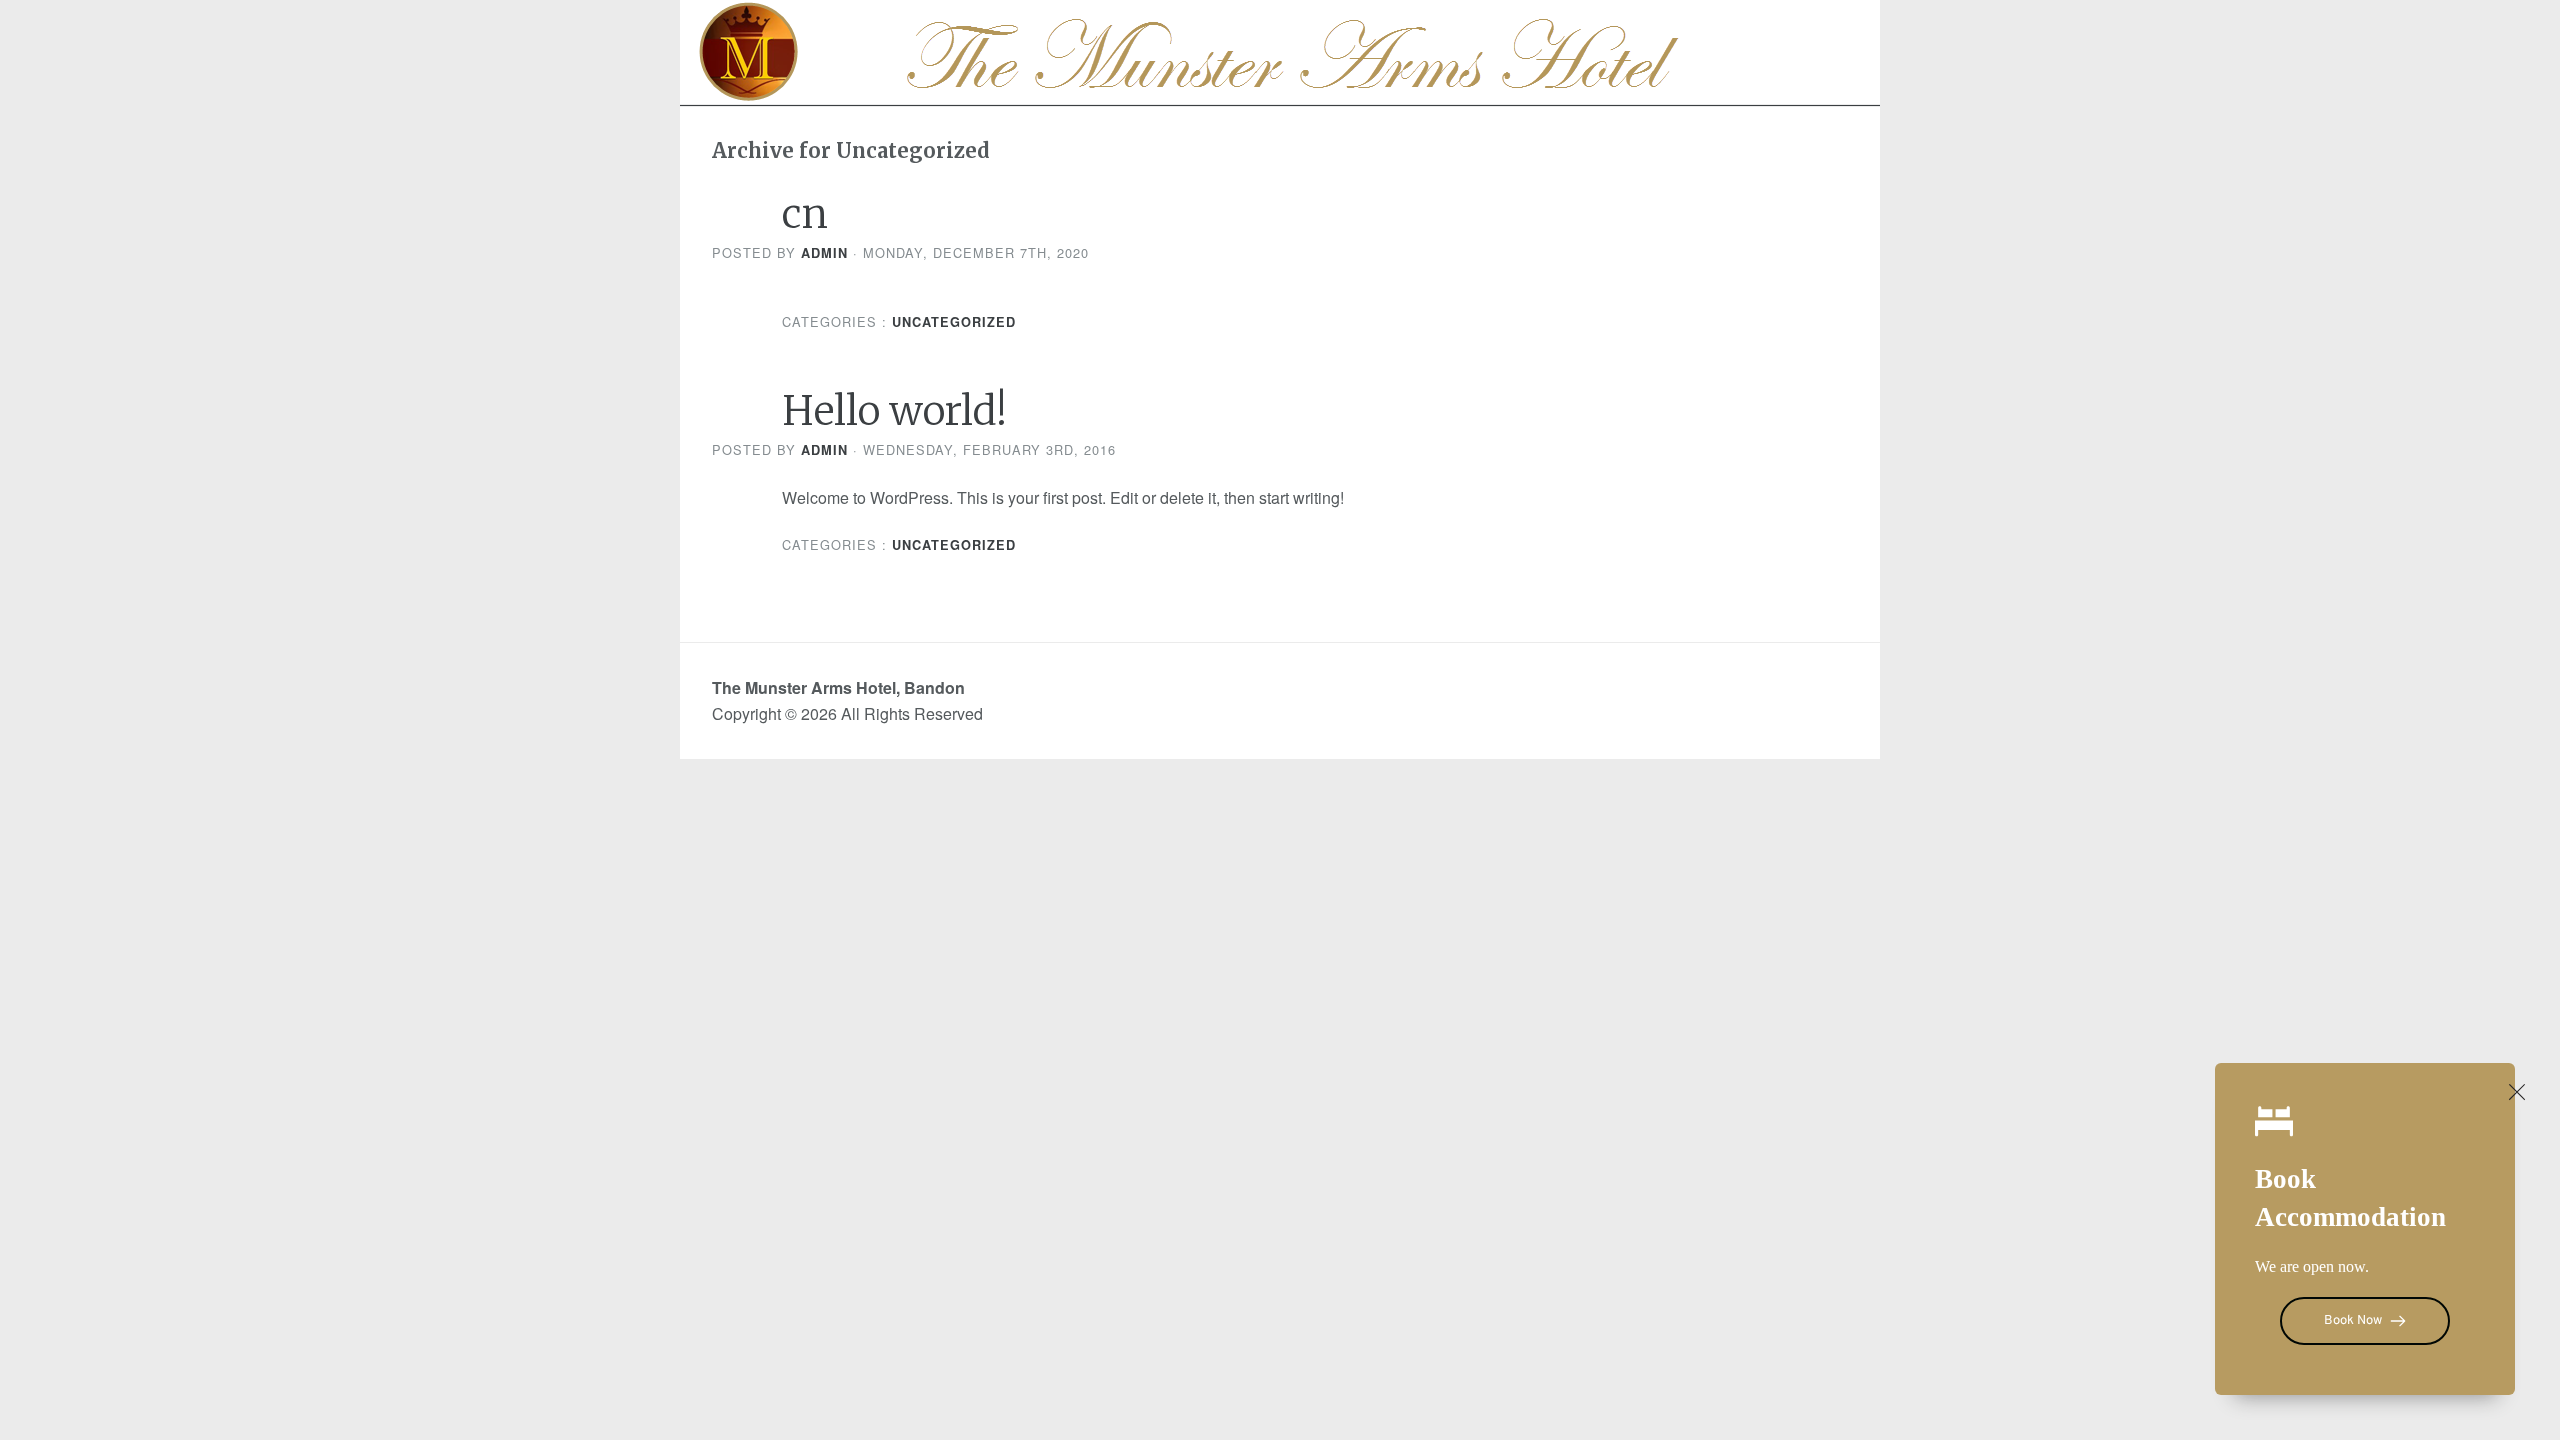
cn (805, 214)
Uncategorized (954, 322)
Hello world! (894, 411)
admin (824, 253)
